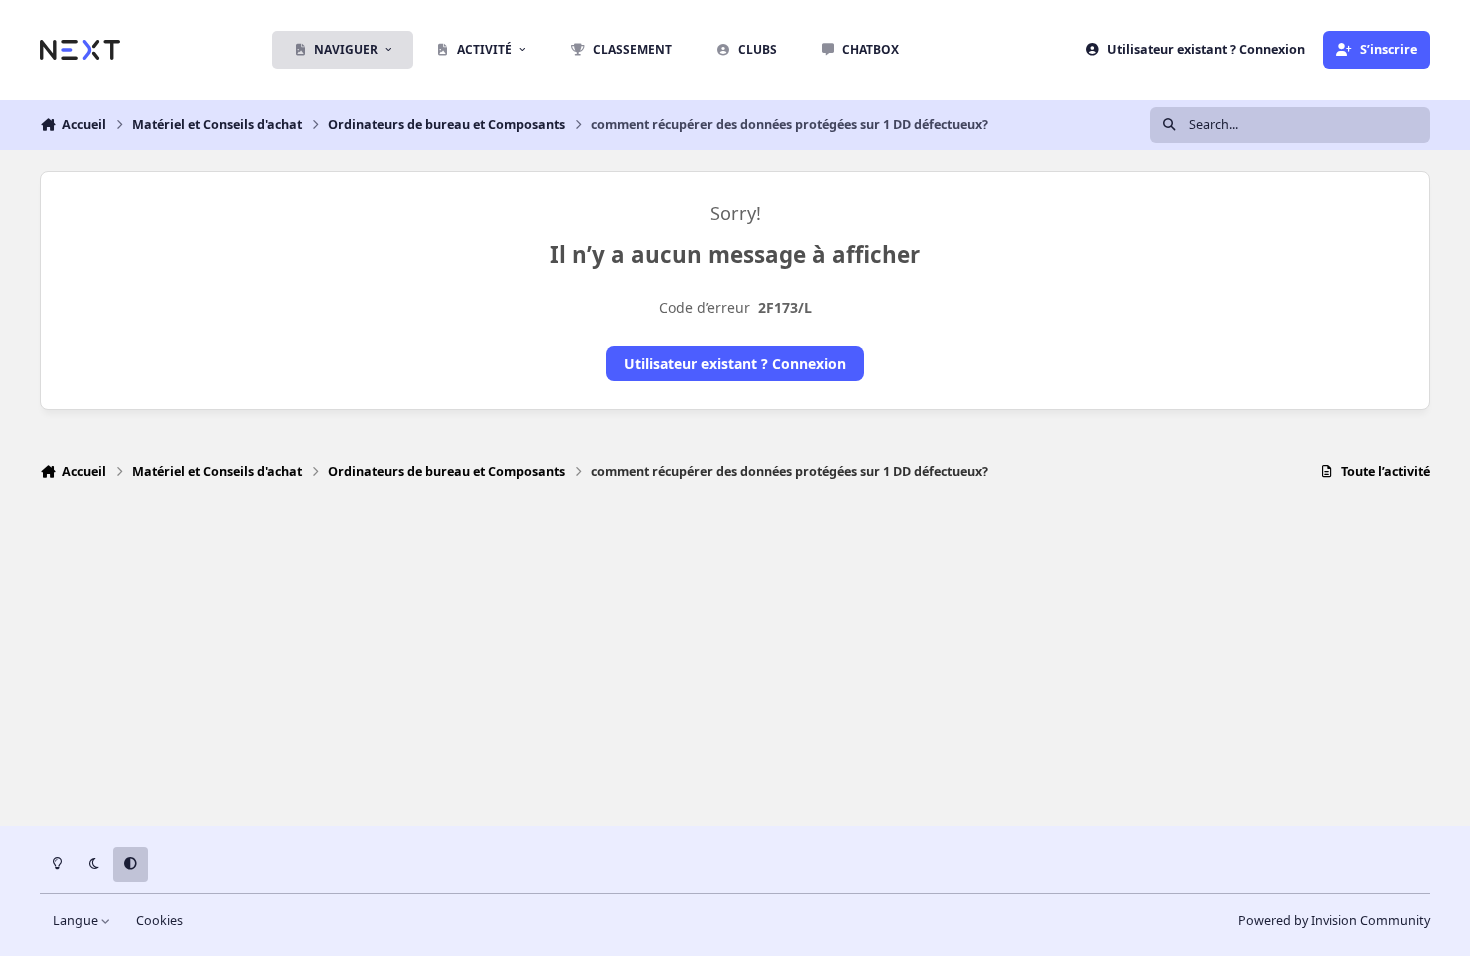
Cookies (159, 920)
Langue (77, 920)
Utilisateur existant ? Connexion (735, 363)
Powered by (1334, 920)
